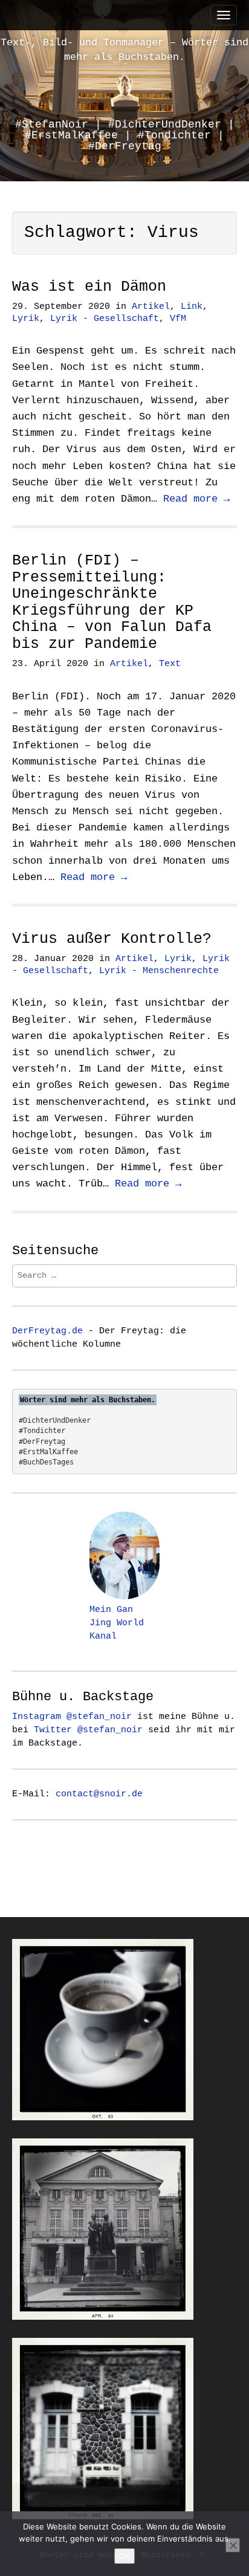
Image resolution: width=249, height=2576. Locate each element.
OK (124, 2556)
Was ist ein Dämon (89, 287)
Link (192, 307)
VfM (178, 319)
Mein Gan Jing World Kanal (117, 1623)
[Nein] (233, 2545)
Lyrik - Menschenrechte (159, 971)
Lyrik (26, 319)
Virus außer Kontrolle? (112, 939)
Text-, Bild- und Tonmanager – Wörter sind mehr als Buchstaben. (124, 50)
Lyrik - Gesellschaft (105, 319)
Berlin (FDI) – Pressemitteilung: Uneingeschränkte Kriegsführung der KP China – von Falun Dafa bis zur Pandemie (112, 602)
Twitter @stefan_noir (88, 1730)
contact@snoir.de (99, 1794)
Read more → (196, 499)
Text (170, 664)
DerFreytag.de (47, 1331)
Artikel (151, 307)
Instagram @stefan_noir (72, 1717)
